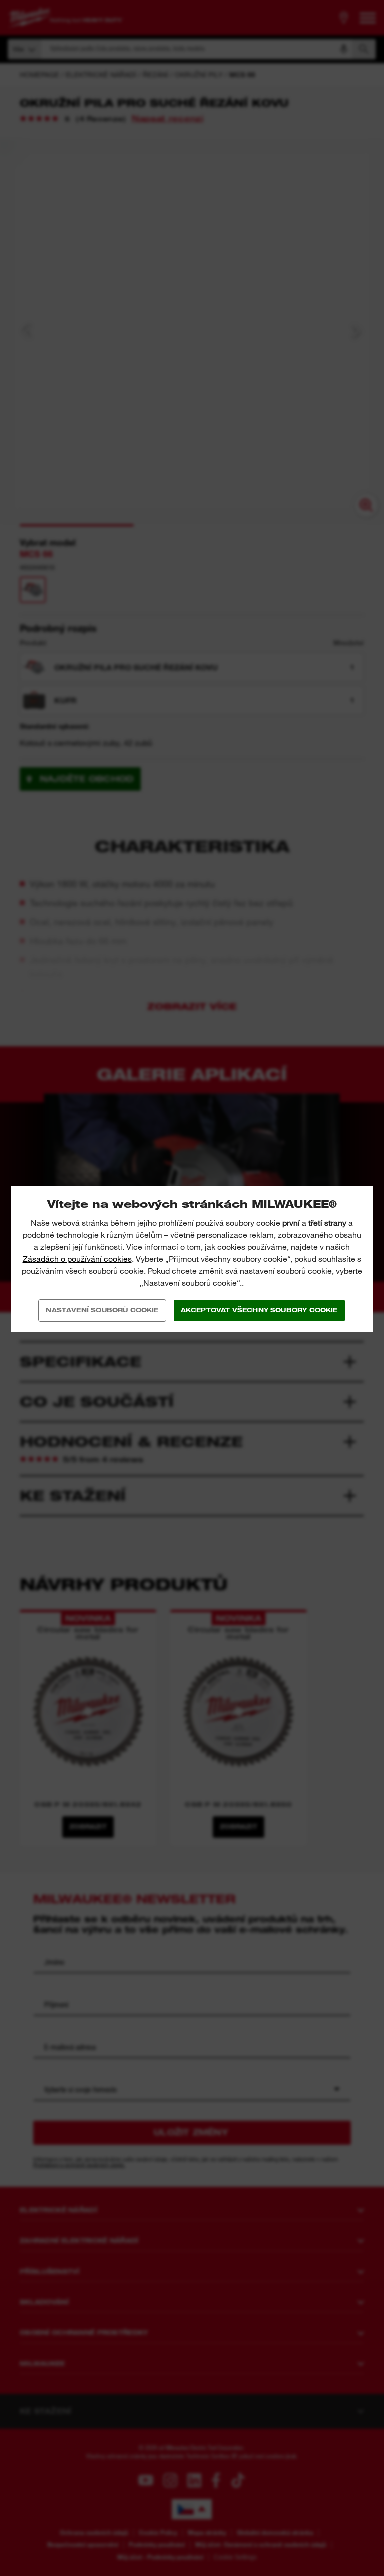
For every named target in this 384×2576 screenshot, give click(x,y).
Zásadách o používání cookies (77, 1259)
